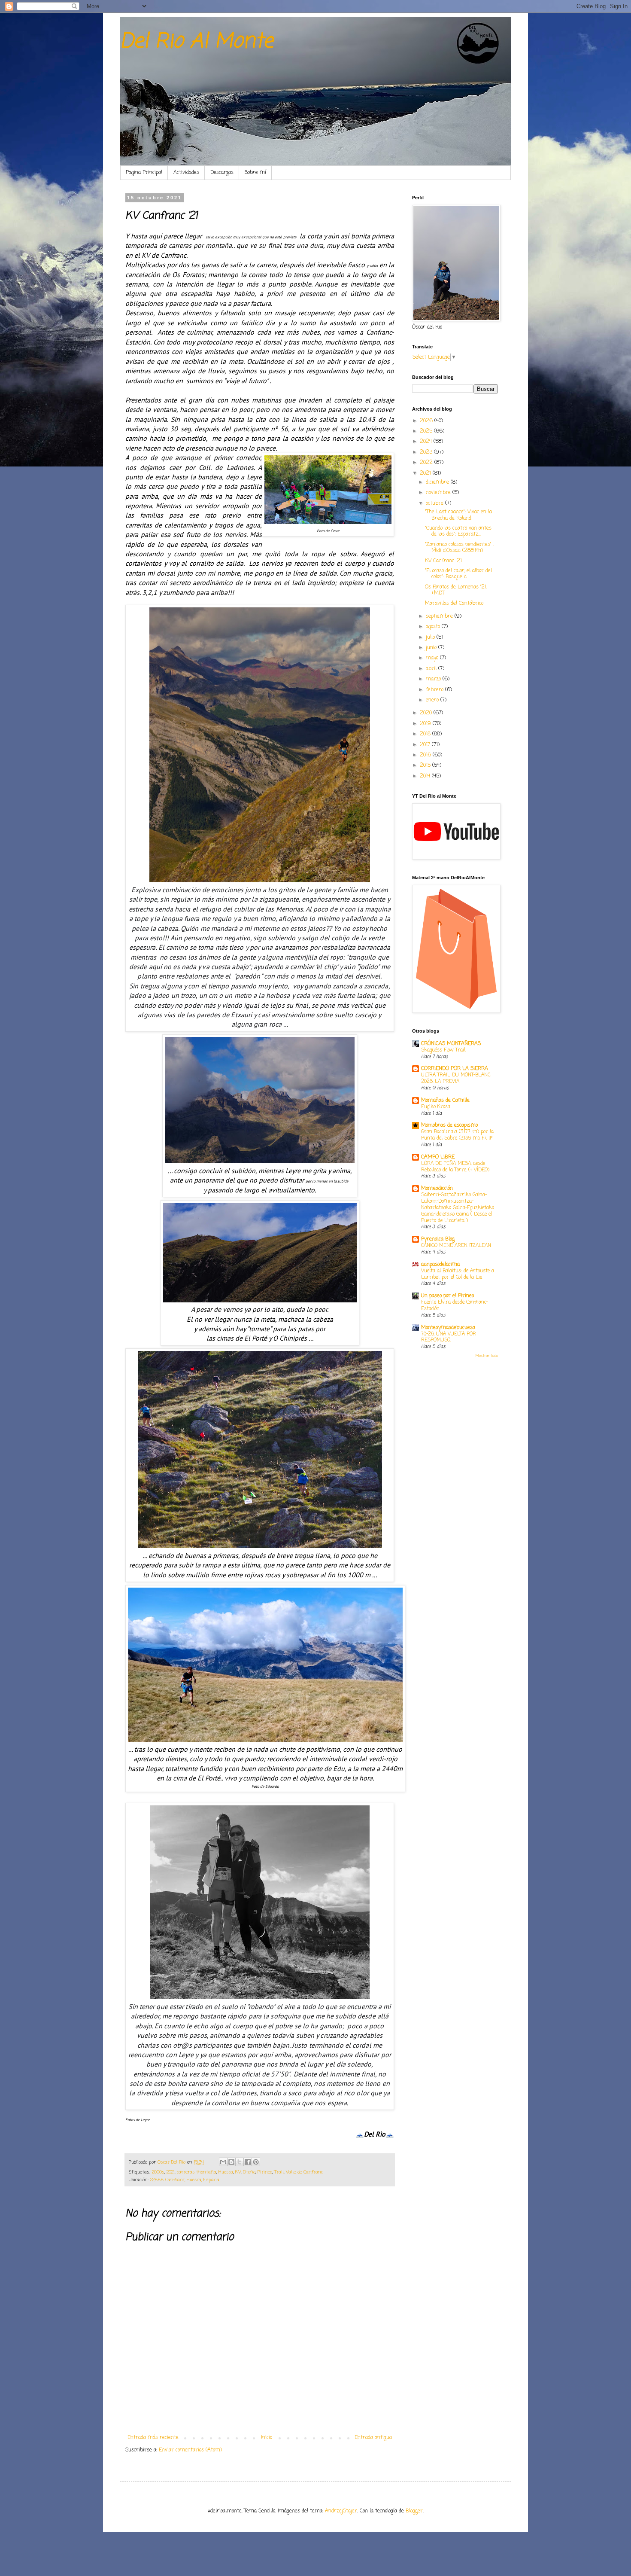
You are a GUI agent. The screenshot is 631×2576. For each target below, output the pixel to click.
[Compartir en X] (240, 2162)
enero (433, 700)
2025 (427, 431)
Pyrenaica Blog (438, 1239)
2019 (426, 724)
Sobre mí (255, 173)
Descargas (222, 173)
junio (432, 648)
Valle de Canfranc (304, 2172)
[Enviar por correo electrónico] (223, 2162)
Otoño (249, 2172)
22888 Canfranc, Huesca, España (185, 2180)
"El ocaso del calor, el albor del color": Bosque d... (458, 574)
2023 (427, 452)
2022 (427, 463)
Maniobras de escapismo (449, 1125)
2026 (427, 421)
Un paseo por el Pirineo (447, 1296)
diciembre (438, 482)
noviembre (439, 493)
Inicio (267, 2438)
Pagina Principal (144, 173)
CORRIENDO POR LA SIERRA (455, 1069)
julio (431, 637)
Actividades (186, 173)
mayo (433, 658)
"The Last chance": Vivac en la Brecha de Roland (458, 515)
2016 (426, 755)
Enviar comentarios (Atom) (190, 2450)
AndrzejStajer (341, 2511)
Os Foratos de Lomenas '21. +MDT (456, 590)
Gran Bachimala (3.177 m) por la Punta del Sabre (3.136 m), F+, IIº (457, 1135)
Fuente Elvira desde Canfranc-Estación (454, 1306)
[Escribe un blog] (231, 2162)
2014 (426, 776)
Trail (279, 2172)
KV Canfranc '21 (443, 561)
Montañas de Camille (445, 1101)
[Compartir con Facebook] (248, 2162)
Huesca (226, 2172)
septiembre (440, 616)
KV (238, 2172)
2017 (426, 745)
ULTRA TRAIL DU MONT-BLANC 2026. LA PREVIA (456, 1078)
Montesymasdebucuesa (448, 1328)
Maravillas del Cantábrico (454, 604)
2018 (426, 734)
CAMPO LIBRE (438, 1157)
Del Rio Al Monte (197, 42)
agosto (434, 627)
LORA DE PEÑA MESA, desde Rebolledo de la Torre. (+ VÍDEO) (455, 1167)
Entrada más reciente (153, 2438)
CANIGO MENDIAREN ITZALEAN (456, 1246)
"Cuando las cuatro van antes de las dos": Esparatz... (458, 531)
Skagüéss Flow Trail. (443, 1050)
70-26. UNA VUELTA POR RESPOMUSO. (449, 1337)
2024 (427, 442)
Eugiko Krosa (436, 1107)
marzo (434, 679)
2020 (427, 713)
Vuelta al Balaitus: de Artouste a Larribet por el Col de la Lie (458, 1274)
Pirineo (265, 2172)
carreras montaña (197, 2172)
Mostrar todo (487, 1356)
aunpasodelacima (440, 1265)
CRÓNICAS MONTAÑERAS (451, 1044)
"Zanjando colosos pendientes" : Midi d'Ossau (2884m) (460, 548)
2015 (426, 765)
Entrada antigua (373, 2438)
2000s (158, 2172)
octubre (435, 503)
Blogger (414, 2511)
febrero (435, 690)
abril (432, 669)
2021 (171, 2172)
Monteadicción (437, 1189)
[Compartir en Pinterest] (256, 2162)
